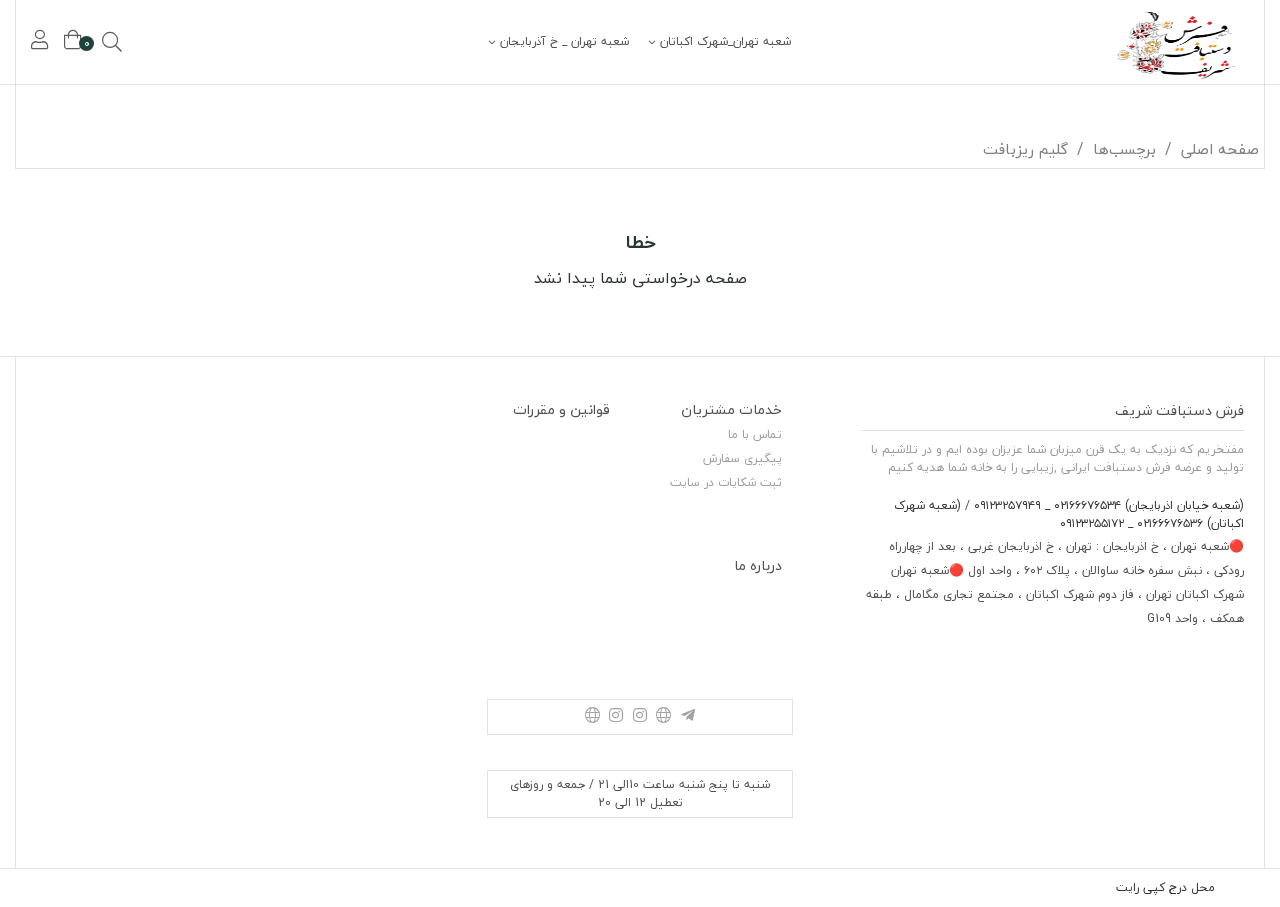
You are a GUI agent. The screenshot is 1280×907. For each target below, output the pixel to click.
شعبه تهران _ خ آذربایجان (564, 42)
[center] (140, 42)
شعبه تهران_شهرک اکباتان (725, 42)
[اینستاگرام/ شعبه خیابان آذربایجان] (640, 717)
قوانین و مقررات (561, 409)
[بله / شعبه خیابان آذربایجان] (664, 717)
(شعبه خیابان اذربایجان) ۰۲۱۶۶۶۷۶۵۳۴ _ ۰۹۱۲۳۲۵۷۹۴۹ (1107, 505)
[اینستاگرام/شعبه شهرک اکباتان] (616, 717)
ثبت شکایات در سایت (726, 482)
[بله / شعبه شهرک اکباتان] (592, 717)
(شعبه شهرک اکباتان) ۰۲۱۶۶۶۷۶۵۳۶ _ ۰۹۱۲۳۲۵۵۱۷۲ (1069, 514)
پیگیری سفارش (742, 458)
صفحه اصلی (1220, 149)
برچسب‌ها (1124, 149)
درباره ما (758, 565)
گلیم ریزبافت (1025, 149)
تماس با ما (755, 434)
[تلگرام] (688, 717)
